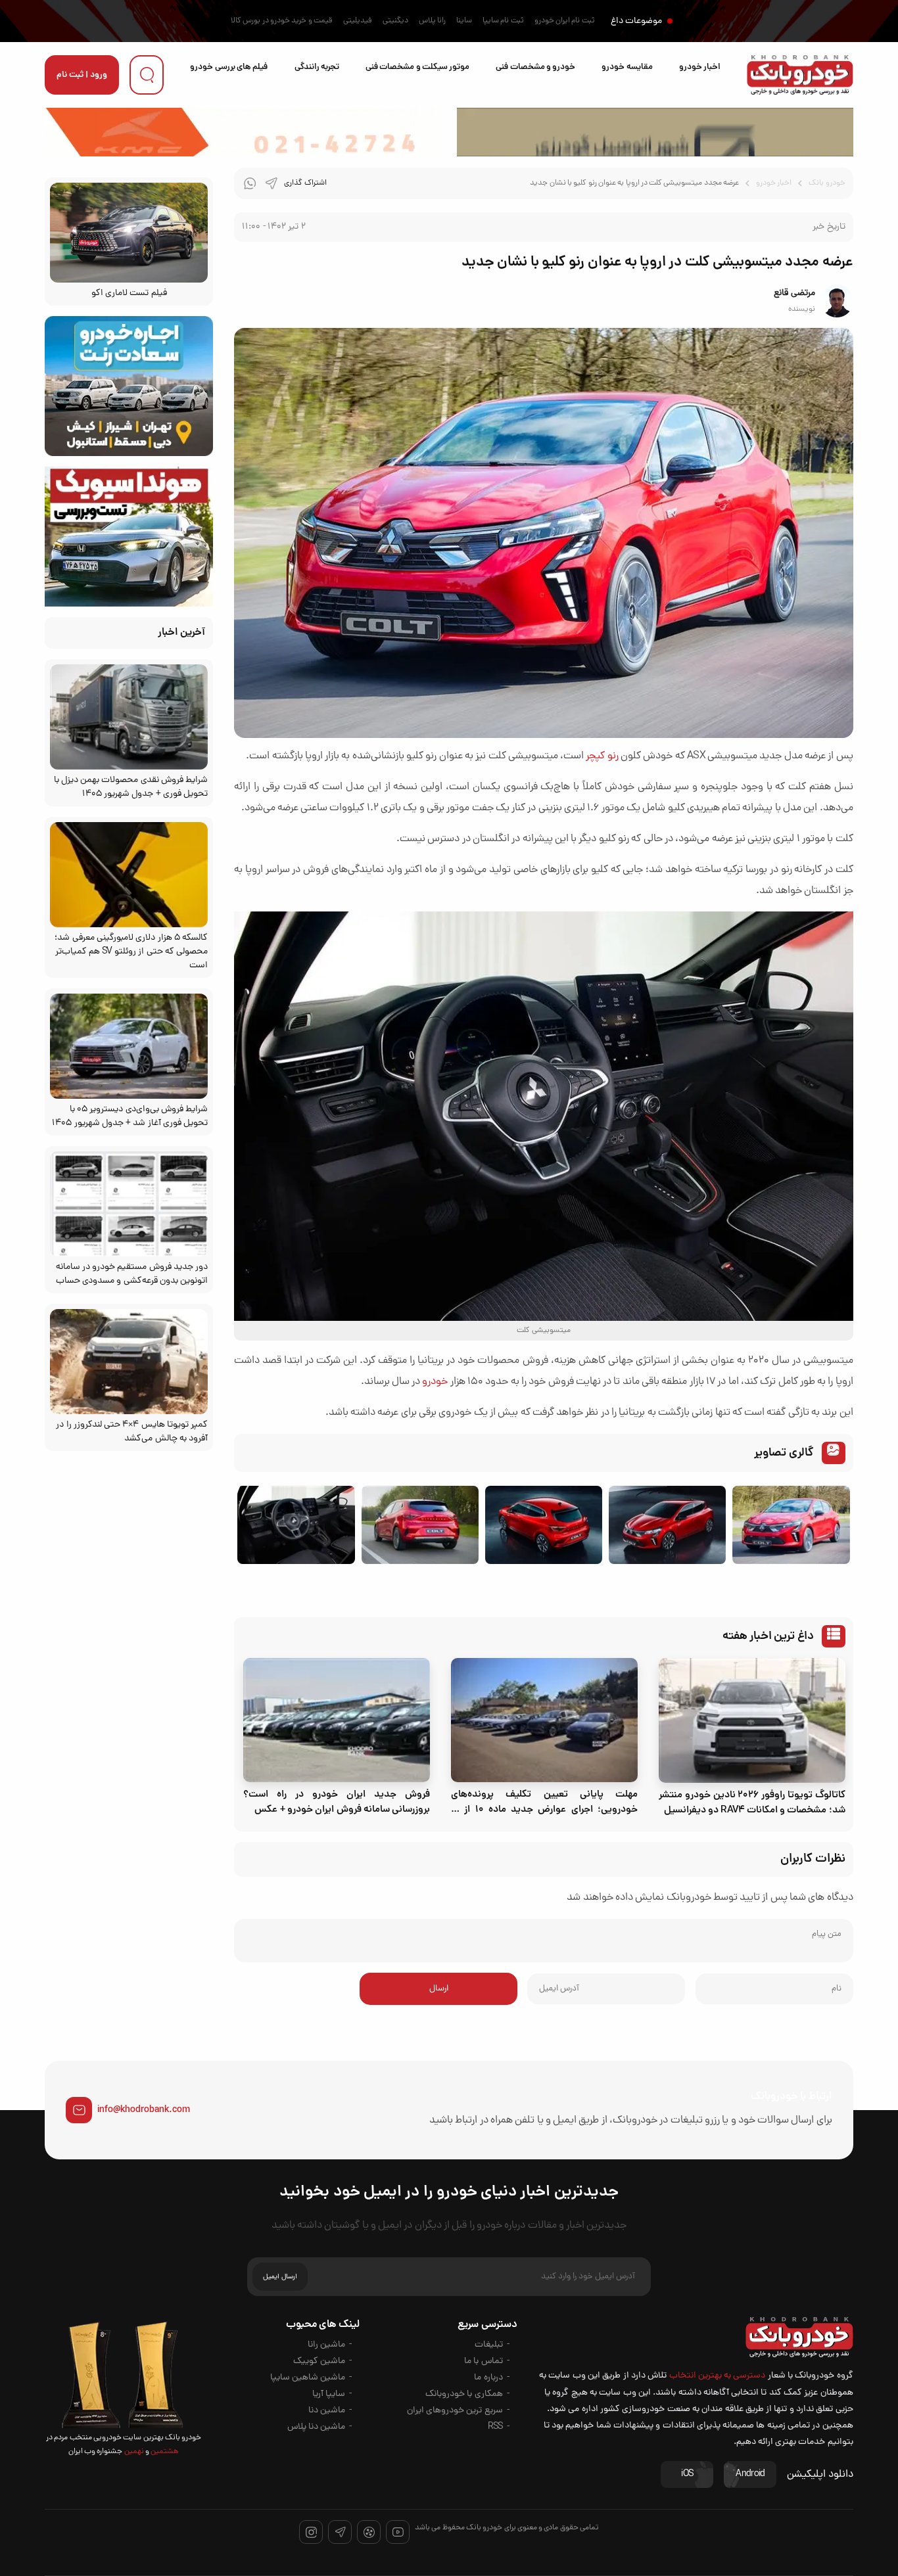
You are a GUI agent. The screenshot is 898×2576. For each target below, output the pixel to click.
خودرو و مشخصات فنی (535, 67)
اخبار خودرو (700, 67)
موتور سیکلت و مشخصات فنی (417, 67)
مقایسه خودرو (627, 67)
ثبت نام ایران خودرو (565, 21)
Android (750, 2474)
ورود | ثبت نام (82, 75)
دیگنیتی (395, 21)
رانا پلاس (432, 21)
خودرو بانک (827, 183)
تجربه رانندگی (317, 67)
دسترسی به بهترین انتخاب (718, 2376)
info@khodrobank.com (144, 2110)
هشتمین (164, 2452)
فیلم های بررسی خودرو (229, 67)
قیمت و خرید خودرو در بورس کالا (282, 21)
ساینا (464, 21)
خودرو (435, 1382)
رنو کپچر (602, 756)
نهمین (133, 2452)
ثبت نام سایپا (503, 21)
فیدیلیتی (358, 21)
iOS (687, 2474)
